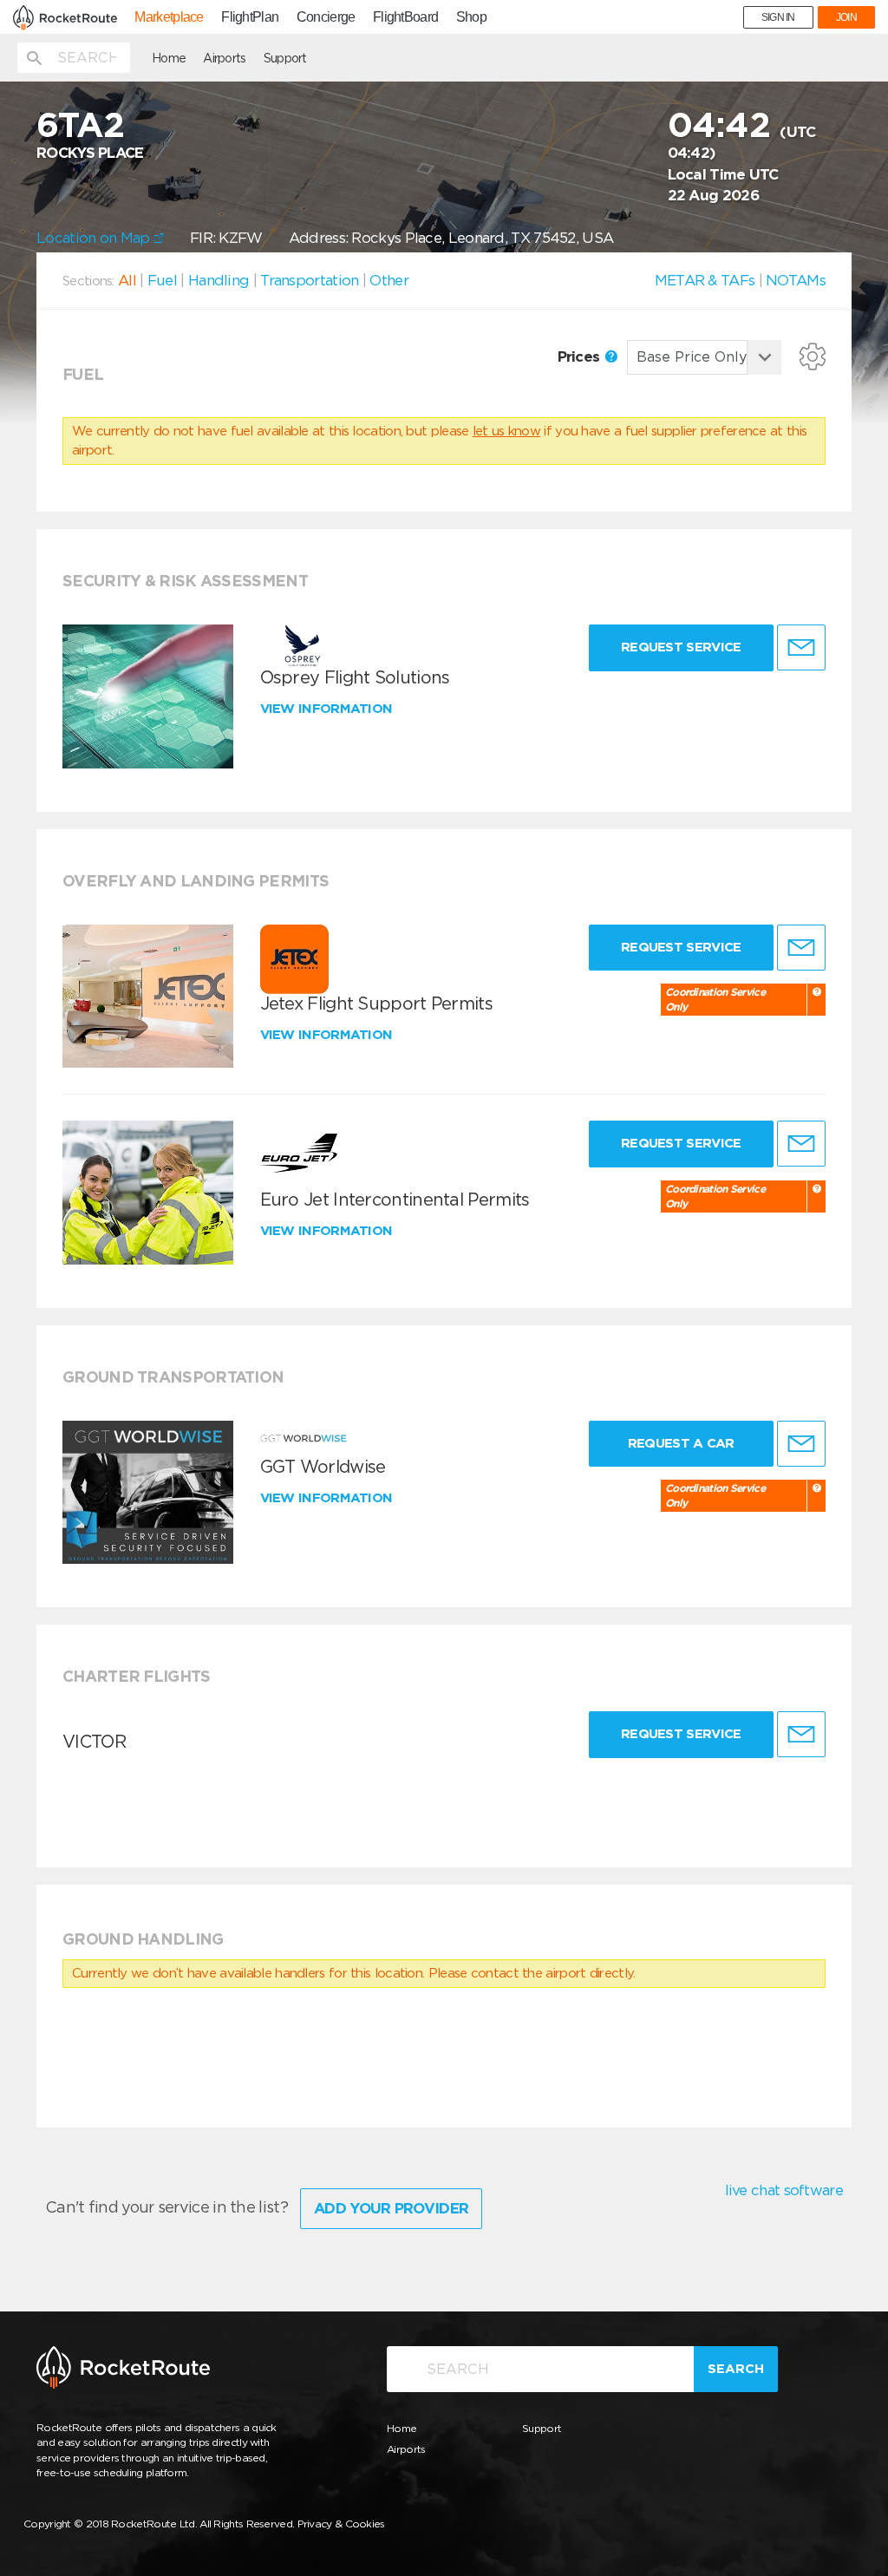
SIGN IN (778, 17)
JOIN (846, 17)
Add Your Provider (391, 2208)
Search (736, 2369)
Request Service (681, 647)
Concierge (326, 17)
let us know (506, 431)
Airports (224, 58)
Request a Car (681, 1443)
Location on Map (95, 238)
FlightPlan (250, 17)
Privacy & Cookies (341, 2524)
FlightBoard (405, 17)
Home (169, 58)
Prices (581, 356)
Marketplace (169, 17)
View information (328, 709)
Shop (471, 17)
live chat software (784, 2190)
